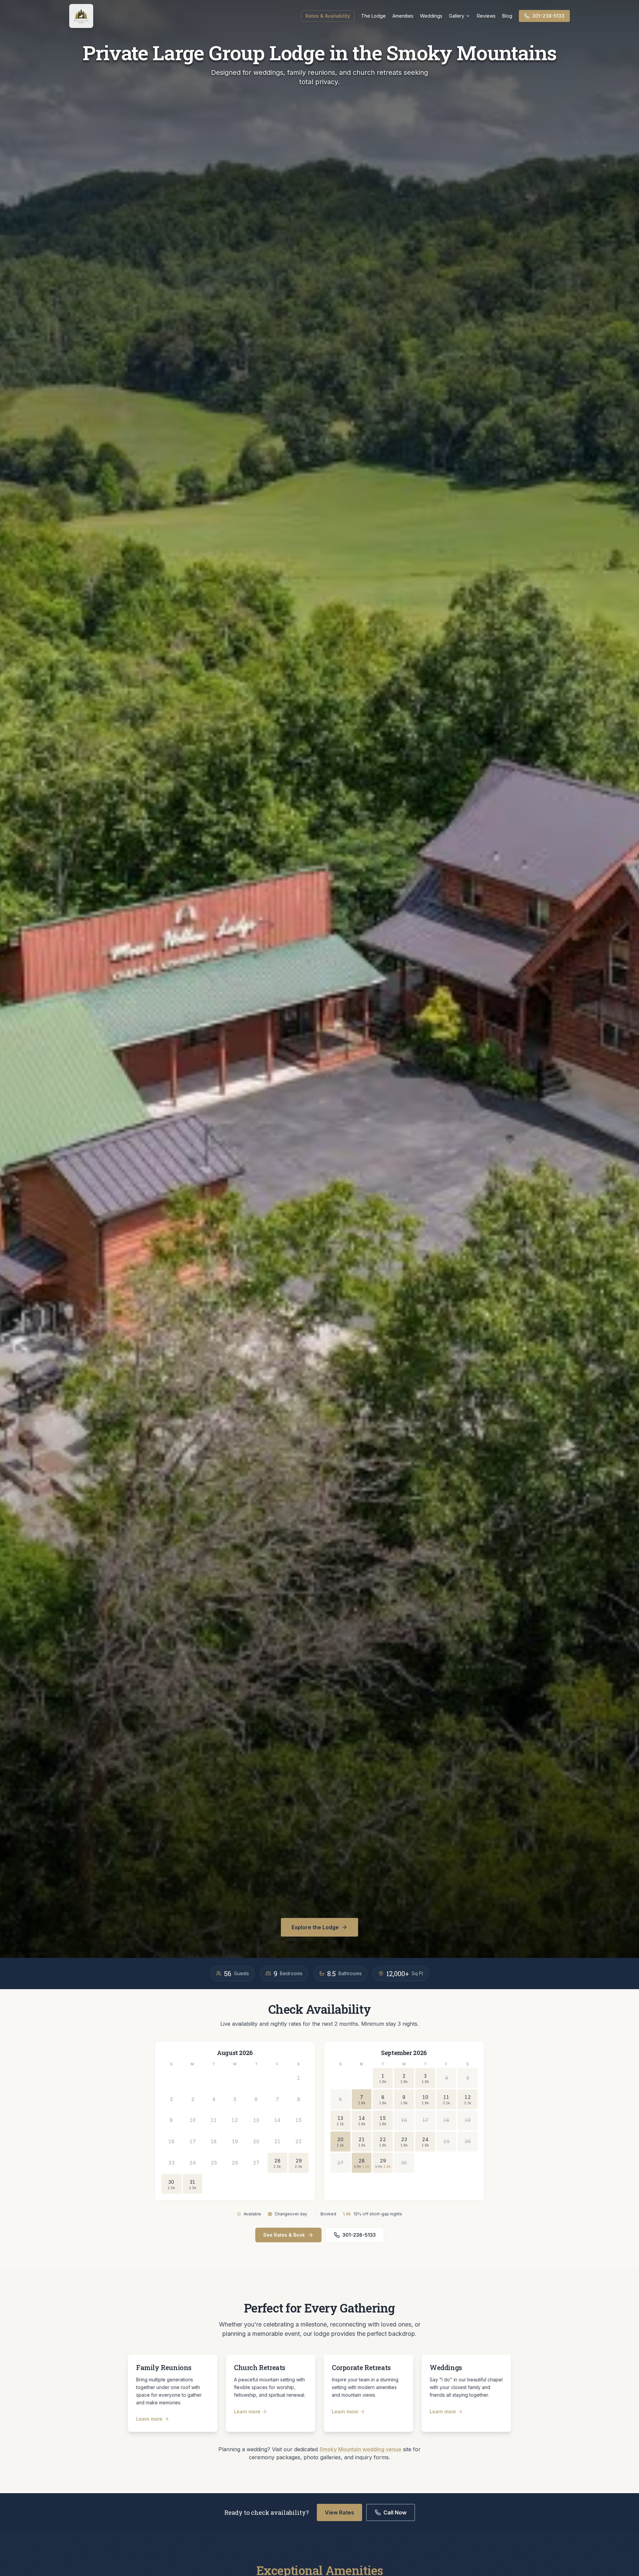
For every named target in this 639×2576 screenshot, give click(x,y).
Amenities (403, 16)
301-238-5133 (548, 16)
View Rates (339, 2512)
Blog (507, 16)
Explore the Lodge (315, 1927)
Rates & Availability (328, 16)
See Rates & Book (284, 2235)
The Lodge (373, 16)
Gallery (457, 16)
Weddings (431, 16)
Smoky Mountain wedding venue (360, 2449)
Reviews (486, 16)
